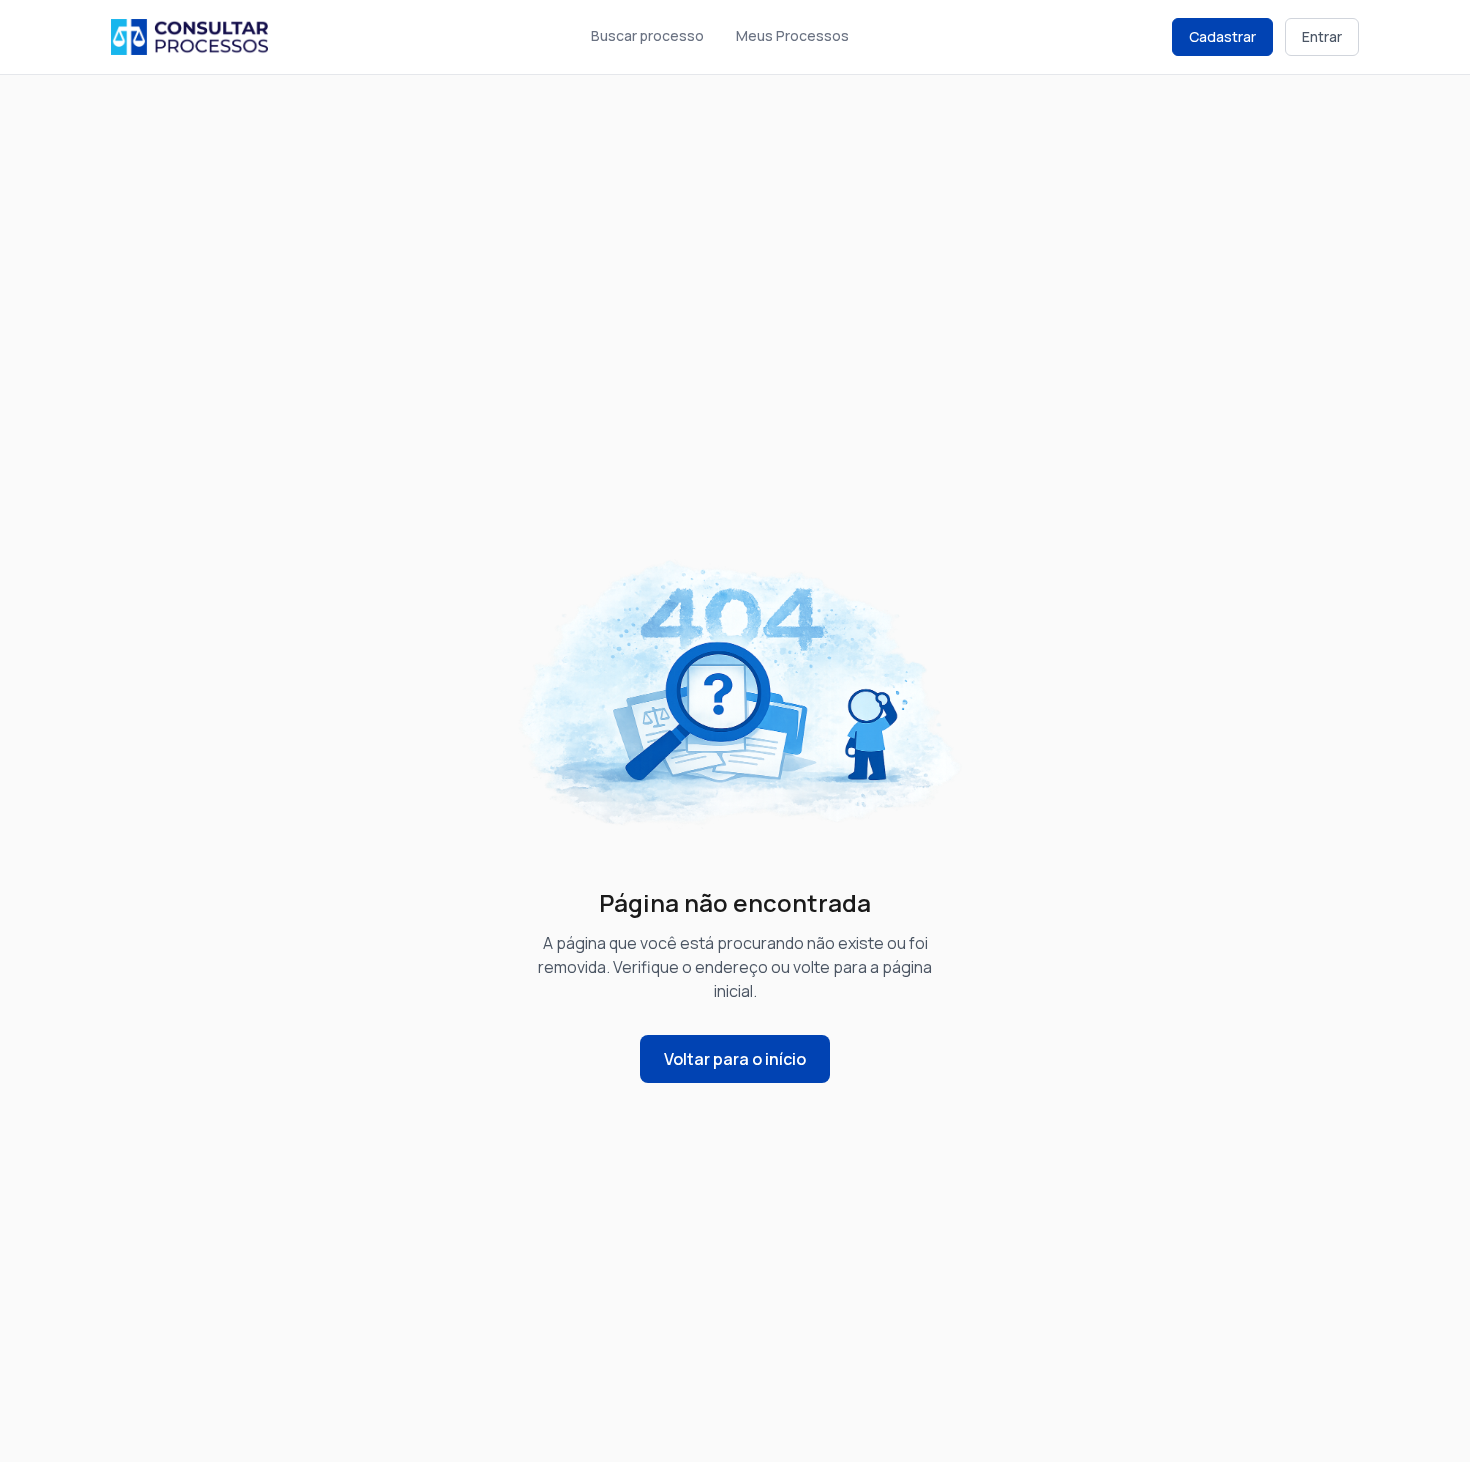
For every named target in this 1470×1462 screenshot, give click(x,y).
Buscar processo (647, 35)
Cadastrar (1222, 36)
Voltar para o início (735, 1059)
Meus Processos (792, 35)
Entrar (1322, 36)
